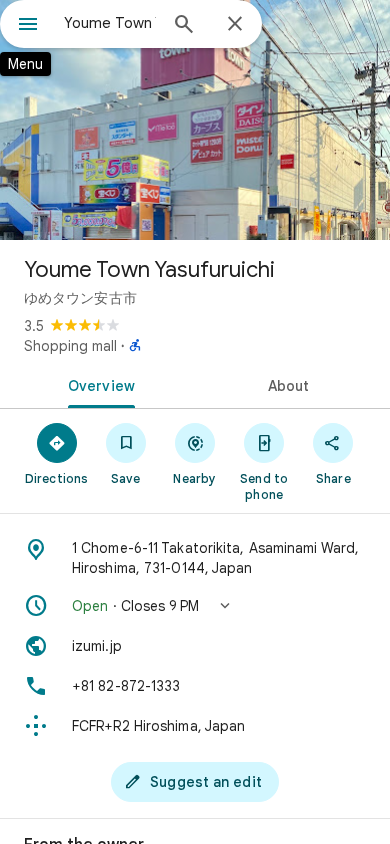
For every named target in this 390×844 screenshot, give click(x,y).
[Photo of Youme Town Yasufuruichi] (195, 120)
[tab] (97, 384)
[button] (195, 606)
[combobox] (110, 23)
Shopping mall (70, 346)
